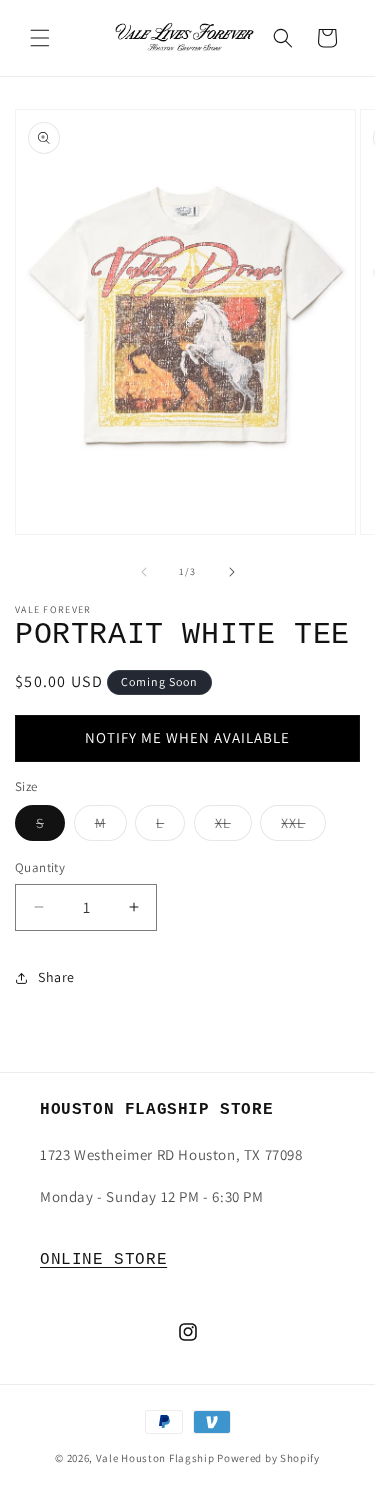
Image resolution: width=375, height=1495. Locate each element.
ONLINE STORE (103, 1260)
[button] (40, 38)
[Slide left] (144, 572)
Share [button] (56, 977)
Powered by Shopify (268, 1458)
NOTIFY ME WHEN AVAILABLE (187, 737)
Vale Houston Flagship (155, 1458)
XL (233, 827)
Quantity (40, 867)
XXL (303, 827)
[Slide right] (232, 572)
